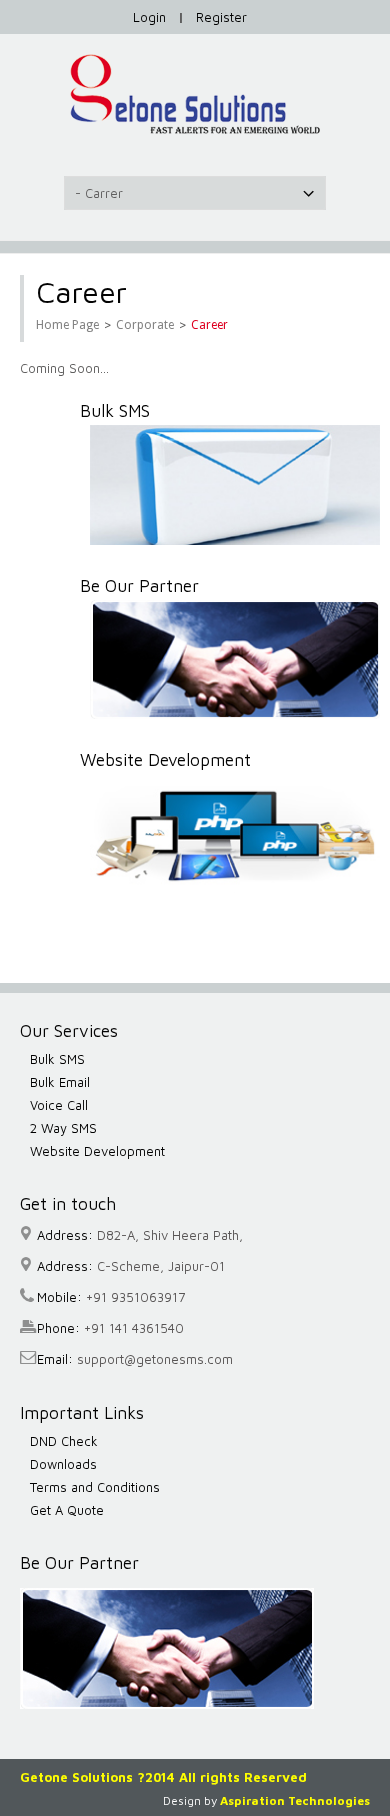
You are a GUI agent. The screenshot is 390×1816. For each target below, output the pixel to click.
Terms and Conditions (95, 1487)
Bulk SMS (57, 1059)
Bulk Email (60, 1082)
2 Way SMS (63, 1128)
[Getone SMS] (195, 94)
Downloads (63, 1464)
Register (221, 17)
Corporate (145, 325)
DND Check (64, 1441)
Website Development (97, 1151)
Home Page (67, 325)
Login (149, 17)
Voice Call (59, 1105)
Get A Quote (67, 1510)
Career (209, 325)
